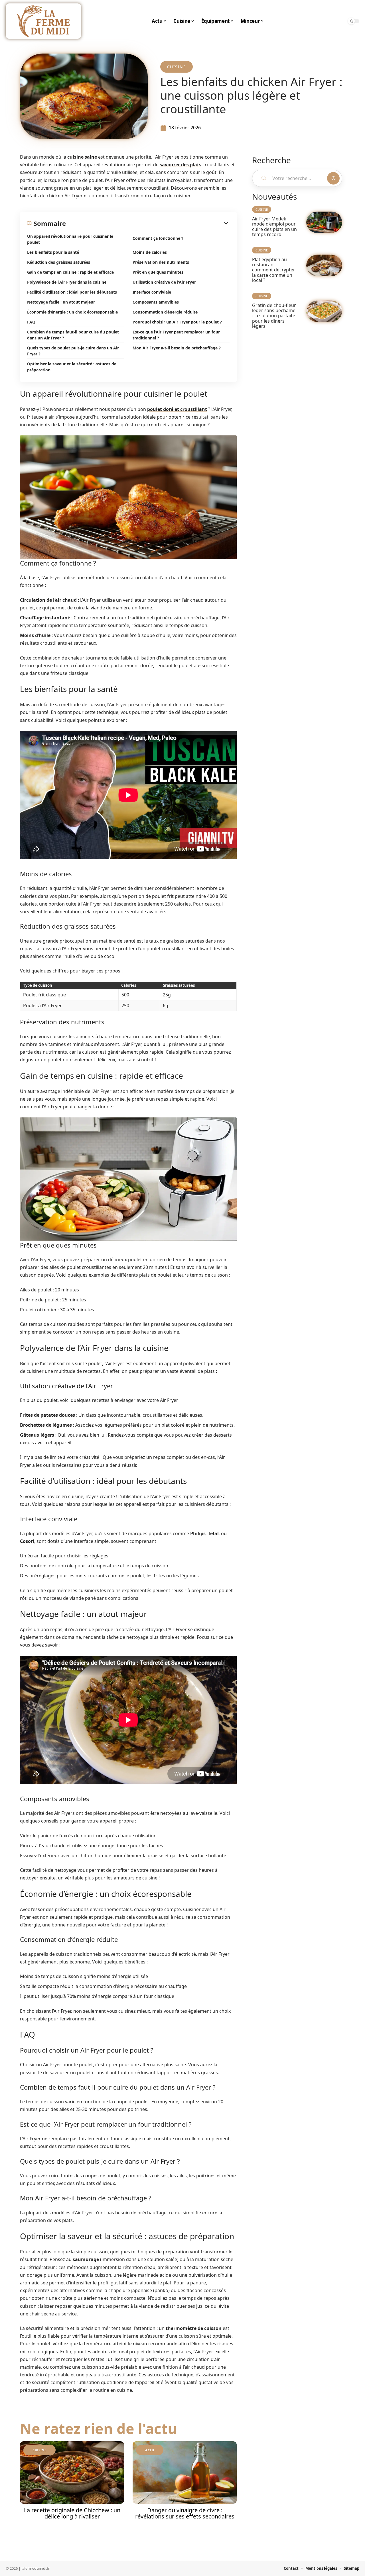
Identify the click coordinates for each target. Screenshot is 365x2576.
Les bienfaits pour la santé (53, 252)
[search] (339, 21)
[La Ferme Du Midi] (43, 21)
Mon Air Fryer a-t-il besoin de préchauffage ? (177, 348)
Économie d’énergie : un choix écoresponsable (72, 312)
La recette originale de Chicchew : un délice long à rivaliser (72, 2513)
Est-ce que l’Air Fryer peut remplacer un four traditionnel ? (176, 335)
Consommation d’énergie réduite (165, 312)
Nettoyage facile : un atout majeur (61, 302)
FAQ (31, 322)
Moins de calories (150, 252)
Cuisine (177, 67)
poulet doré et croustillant (177, 409)
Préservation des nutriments (161, 262)
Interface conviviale (152, 292)
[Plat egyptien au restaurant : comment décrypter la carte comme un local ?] (324, 265)
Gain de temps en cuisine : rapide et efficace (70, 272)
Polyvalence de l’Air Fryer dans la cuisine (67, 282)
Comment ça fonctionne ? (158, 238)
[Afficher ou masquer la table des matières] (148, 223)
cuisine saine (82, 157)
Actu (150, 2450)
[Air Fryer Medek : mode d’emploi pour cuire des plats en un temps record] (324, 222)
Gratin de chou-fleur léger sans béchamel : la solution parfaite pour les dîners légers (274, 316)
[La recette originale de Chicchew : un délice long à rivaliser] (72, 2472)
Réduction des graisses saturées (59, 262)
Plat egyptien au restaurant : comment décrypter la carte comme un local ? (274, 270)
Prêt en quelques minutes (158, 272)
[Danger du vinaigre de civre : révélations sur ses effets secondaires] (185, 2472)
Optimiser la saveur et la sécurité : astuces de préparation (72, 367)
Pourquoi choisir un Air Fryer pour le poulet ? (177, 322)
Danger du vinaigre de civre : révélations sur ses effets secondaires (185, 2513)
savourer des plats (181, 165)
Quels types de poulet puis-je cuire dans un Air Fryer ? (73, 351)
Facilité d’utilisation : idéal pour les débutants (72, 292)
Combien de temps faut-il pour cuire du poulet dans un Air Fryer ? (73, 335)
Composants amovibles (156, 302)
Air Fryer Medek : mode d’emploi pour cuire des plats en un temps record (274, 227)
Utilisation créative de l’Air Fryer (164, 282)
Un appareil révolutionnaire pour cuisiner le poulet (70, 239)
